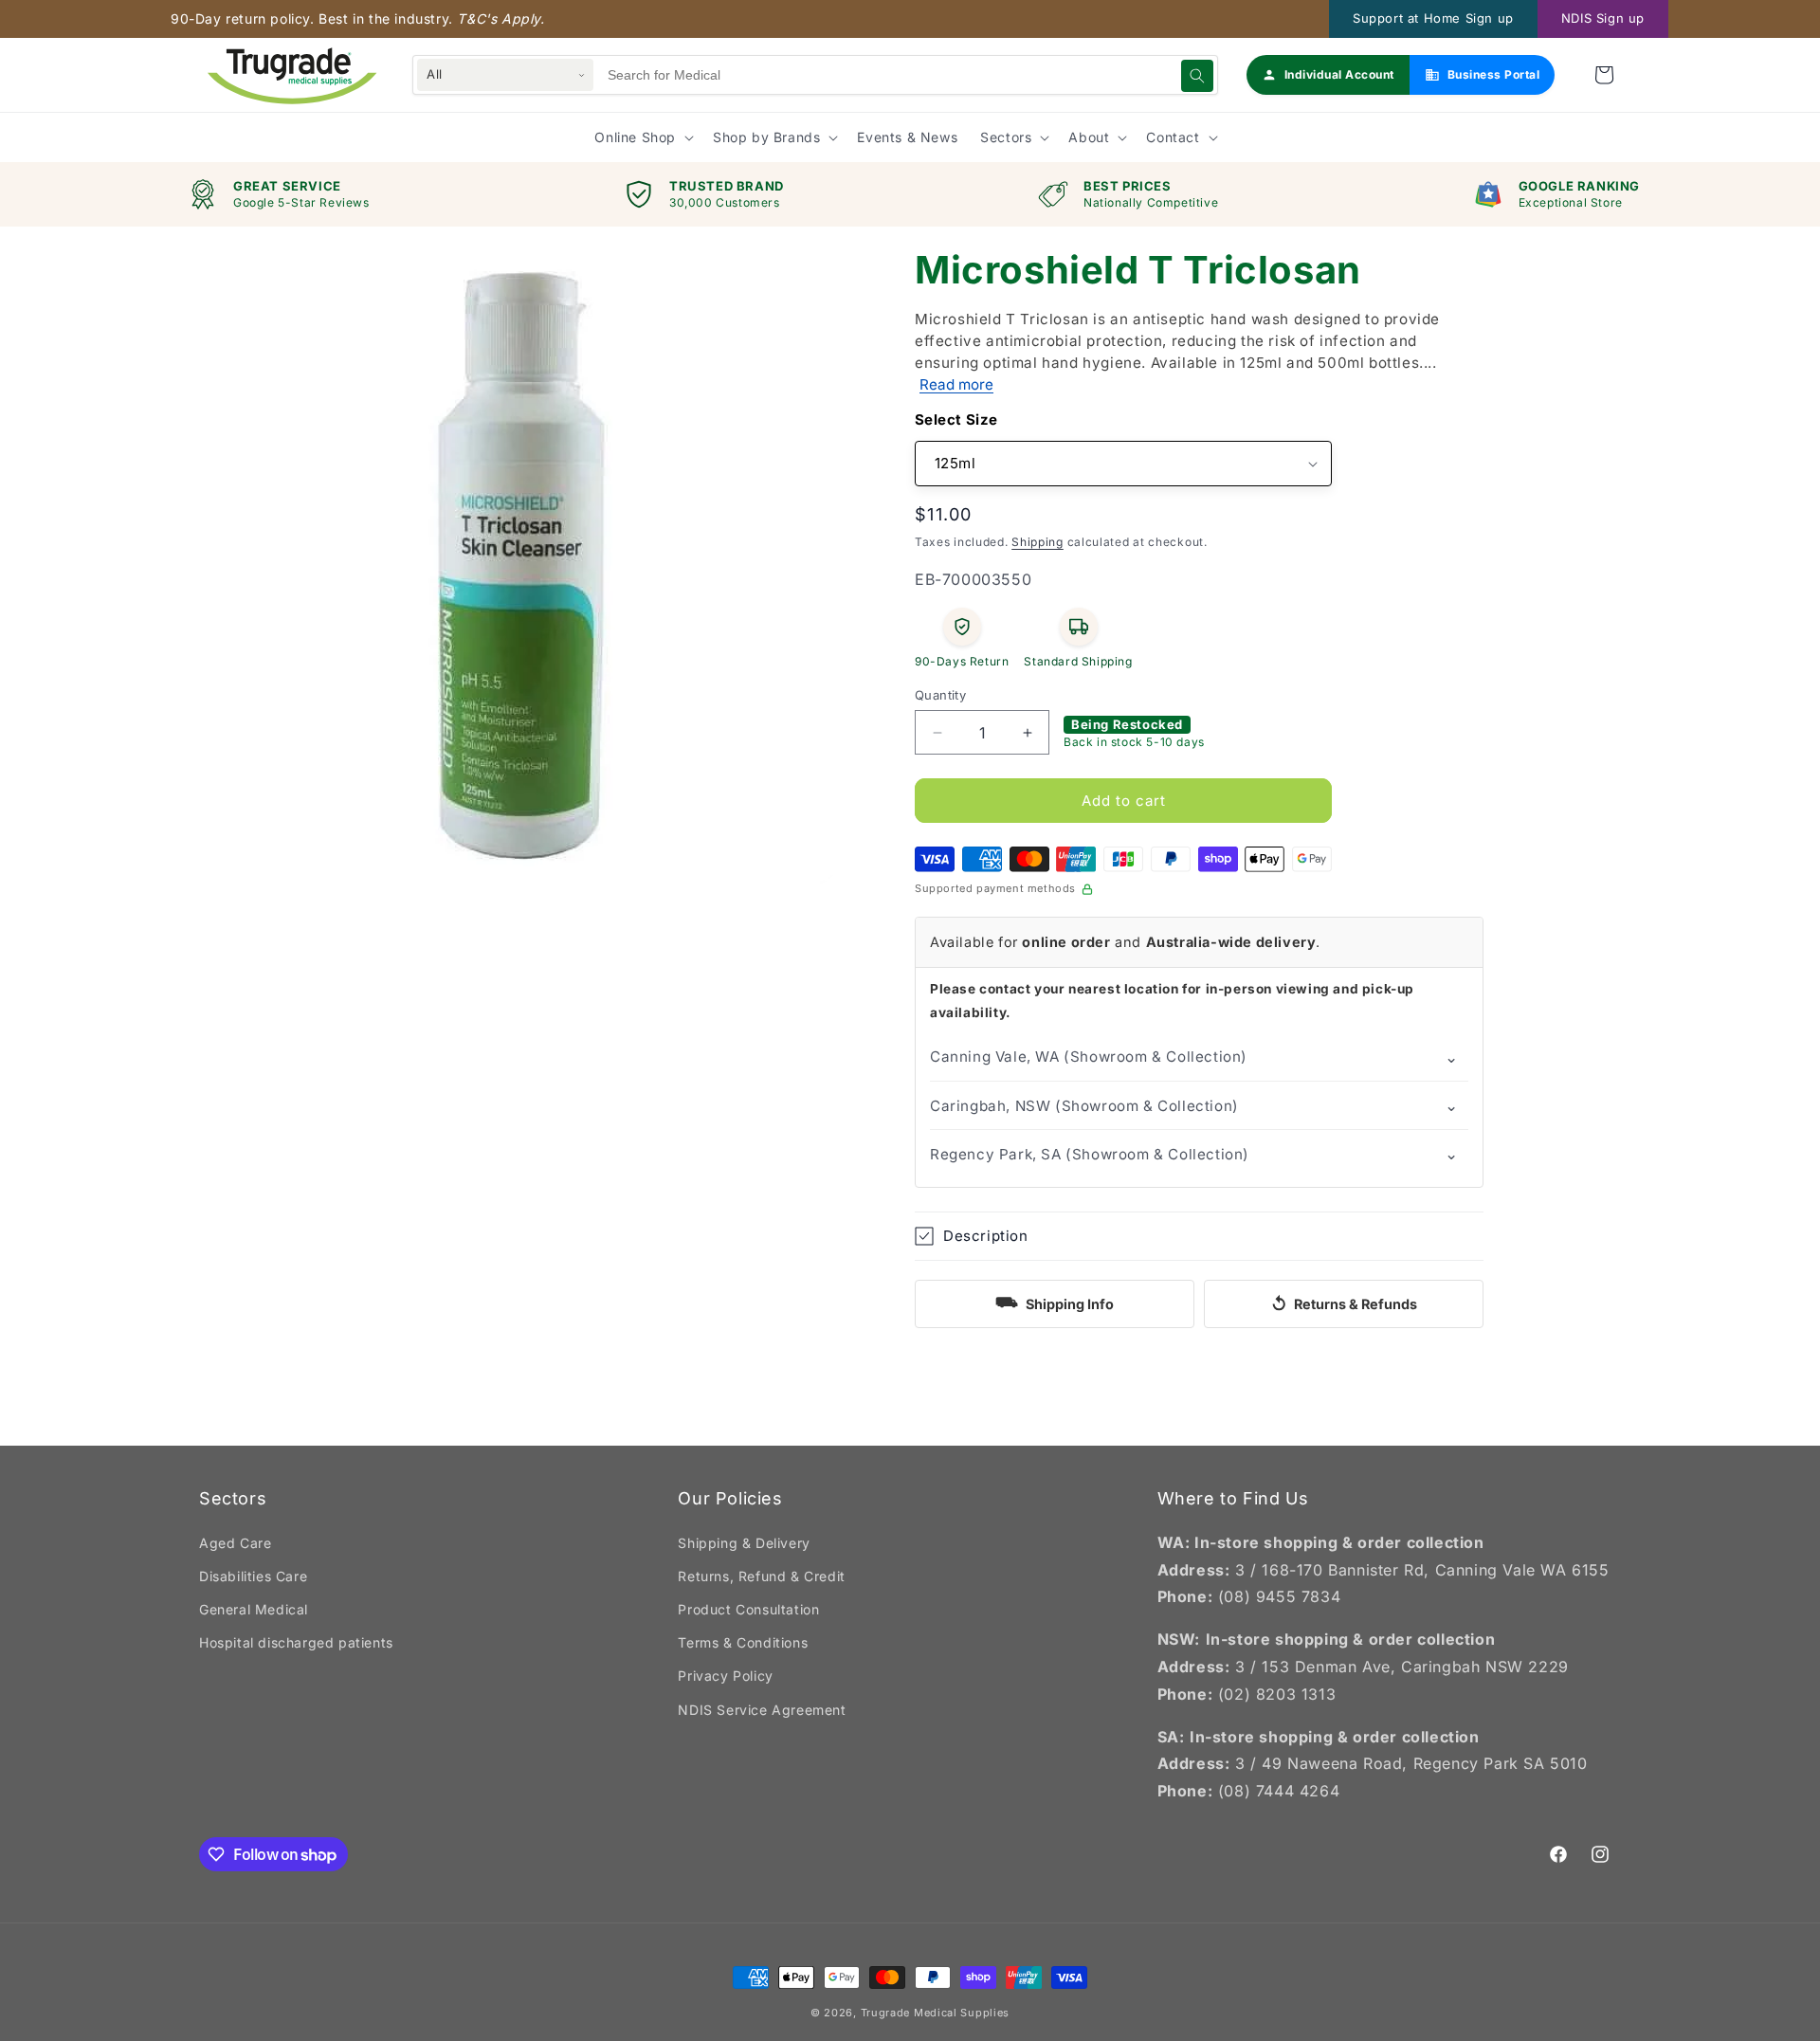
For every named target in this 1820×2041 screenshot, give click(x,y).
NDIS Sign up (1603, 18)
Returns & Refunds (1344, 1304)
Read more (956, 384)
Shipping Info (1055, 1302)
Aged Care (235, 1543)
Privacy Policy (725, 1676)
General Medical (254, 1609)
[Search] (1197, 76)
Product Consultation (748, 1609)
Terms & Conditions (743, 1642)
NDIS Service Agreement (762, 1710)
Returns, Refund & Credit (761, 1576)
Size (982, 419)
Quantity (940, 695)
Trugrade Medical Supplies (936, 2013)
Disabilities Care (253, 1576)
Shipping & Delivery (744, 1543)
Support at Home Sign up (1433, 18)
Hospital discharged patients (296, 1642)
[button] (1604, 75)
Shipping (1037, 542)
